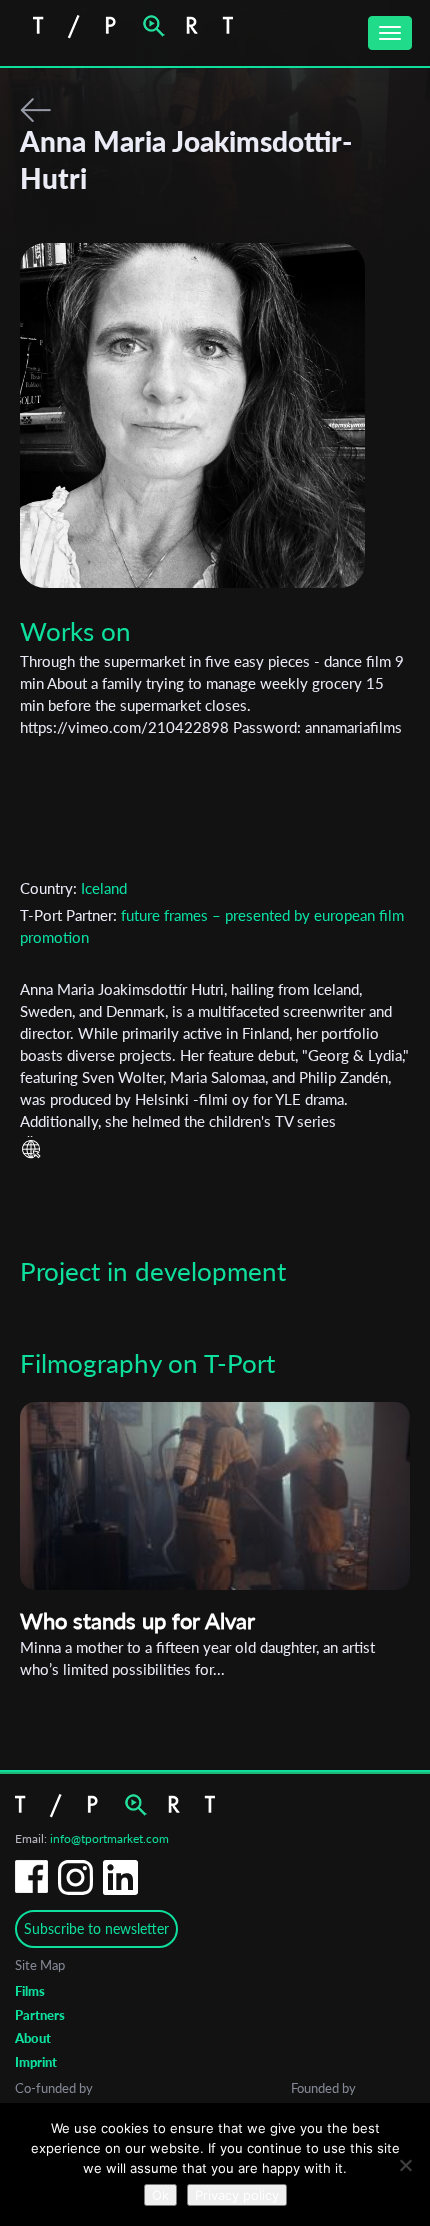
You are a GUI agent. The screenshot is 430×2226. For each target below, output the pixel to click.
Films (30, 1991)
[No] (405, 2165)
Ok (160, 2195)
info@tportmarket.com (109, 1838)
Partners (40, 2015)
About (33, 2038)
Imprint (36, 2062)
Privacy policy (237, 2195)
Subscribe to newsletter (96, 1928)
